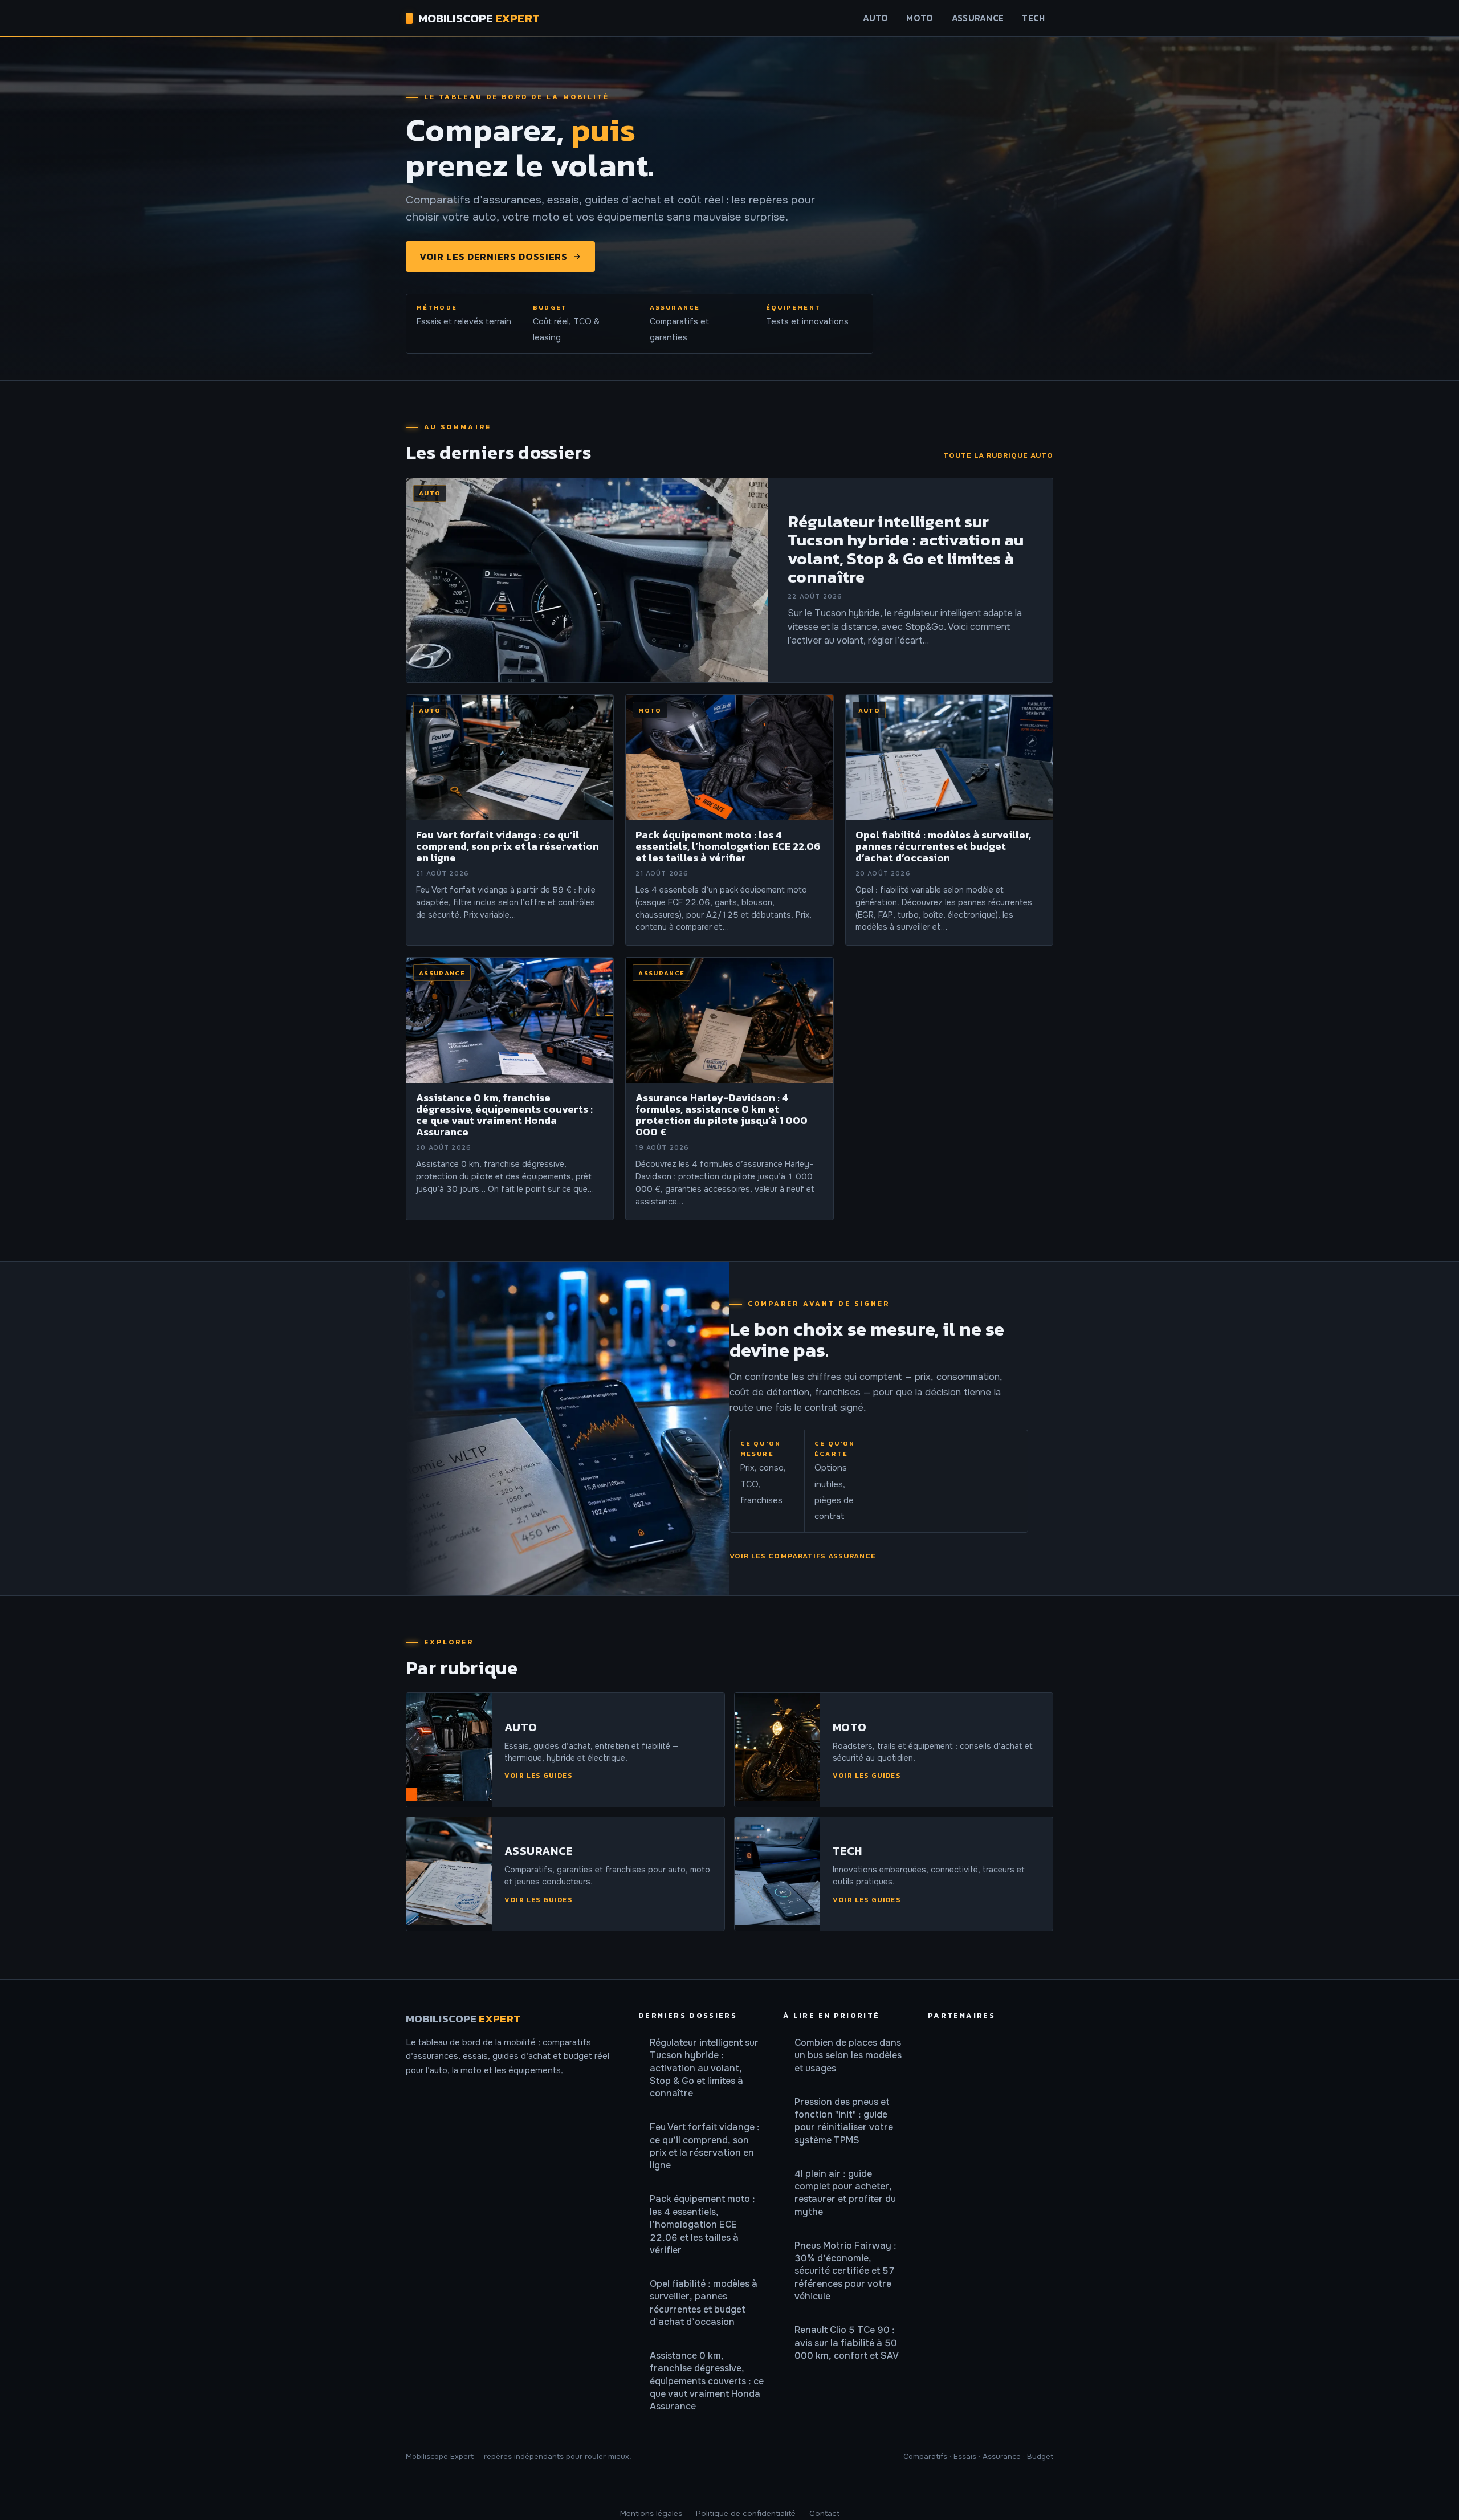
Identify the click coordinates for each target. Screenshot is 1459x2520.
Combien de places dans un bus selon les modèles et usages (848, 2055)
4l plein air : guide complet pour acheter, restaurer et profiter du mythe (845, 2193)
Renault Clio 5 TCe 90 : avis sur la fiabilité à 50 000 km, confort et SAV (847, 2343)
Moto (920, 18)
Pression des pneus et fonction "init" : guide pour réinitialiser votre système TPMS (844, 2121)
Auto (875, 18)
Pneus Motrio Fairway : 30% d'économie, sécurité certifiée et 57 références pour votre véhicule (845, 2271)
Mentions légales (651, 2513)
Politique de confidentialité (746, 2513)
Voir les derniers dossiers (494, 257)
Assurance (978, 18)
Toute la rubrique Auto (998, 455)
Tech (1033, 18)
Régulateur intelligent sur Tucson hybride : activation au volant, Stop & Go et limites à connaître (704, 2068)
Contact (824, 2513)
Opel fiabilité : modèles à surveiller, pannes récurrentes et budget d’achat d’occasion (704, 2303)
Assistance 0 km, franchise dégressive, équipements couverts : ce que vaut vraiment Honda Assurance (707, 2381)
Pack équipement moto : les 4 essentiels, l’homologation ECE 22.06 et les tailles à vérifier (702, 2224)
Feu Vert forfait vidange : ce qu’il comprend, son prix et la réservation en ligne (705, 2146)
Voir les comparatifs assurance (803, 1556)
